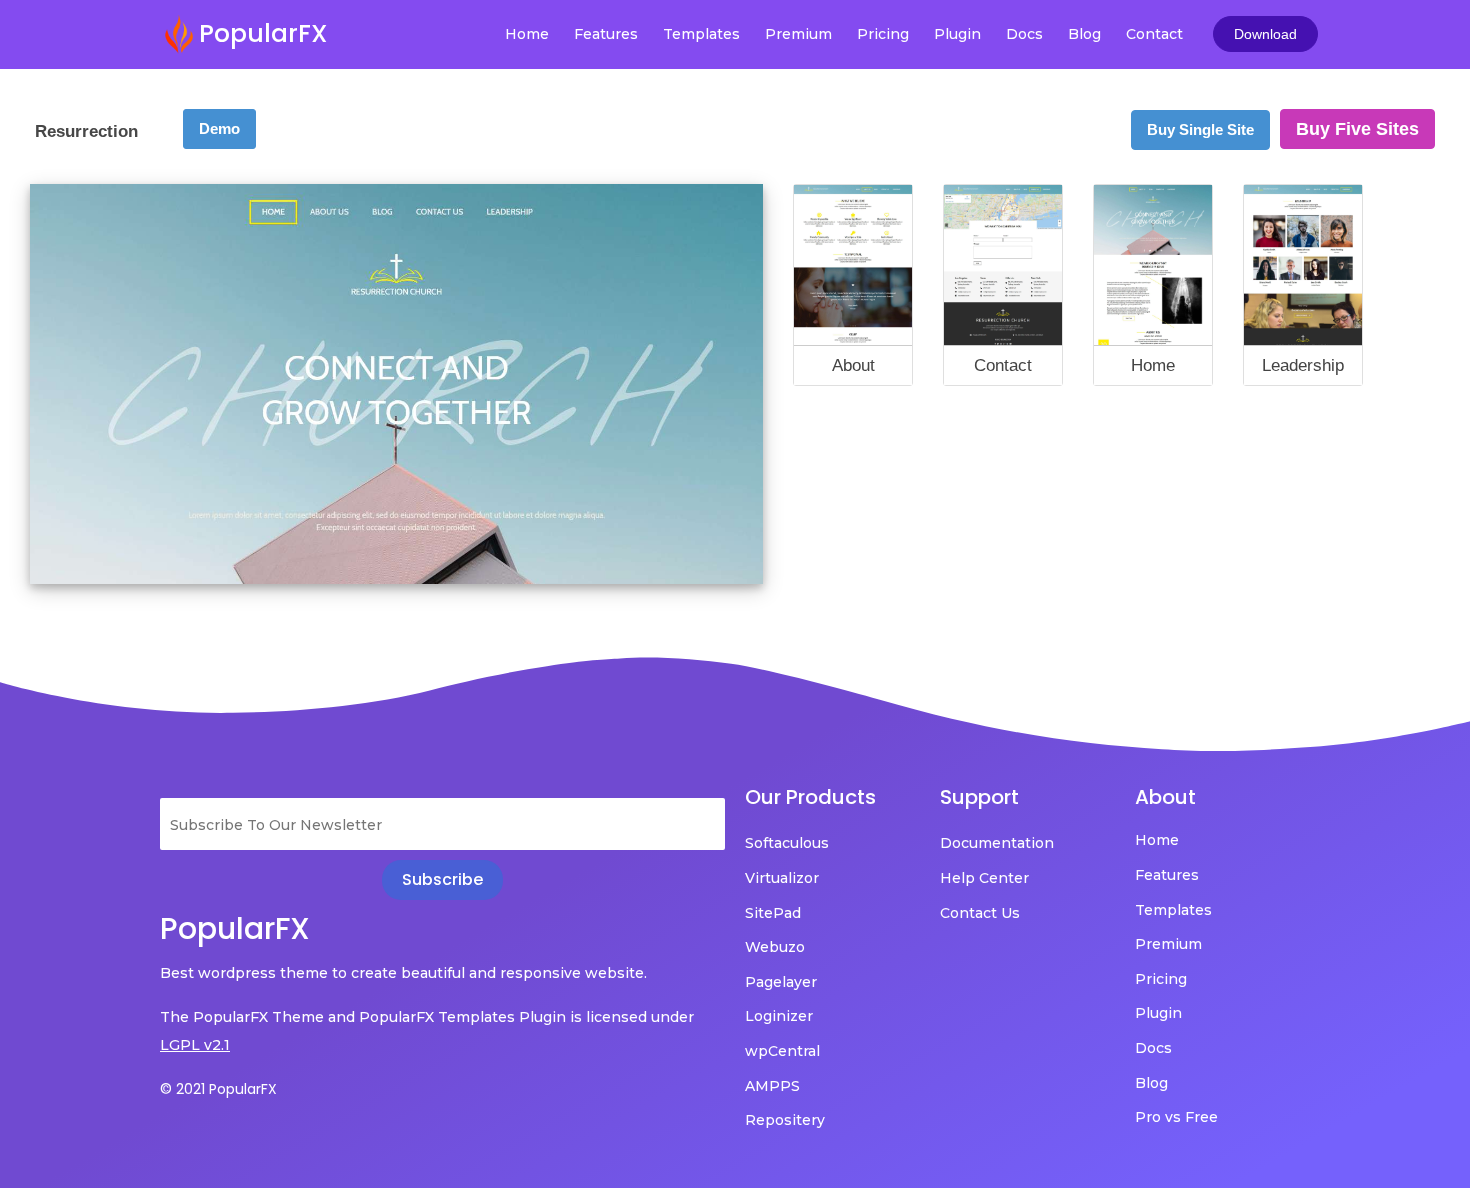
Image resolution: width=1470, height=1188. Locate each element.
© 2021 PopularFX (218, 1089)
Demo (219, 128)
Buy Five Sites (1357, 129)
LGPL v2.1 (195, 1045)
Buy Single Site (1200, 129)
